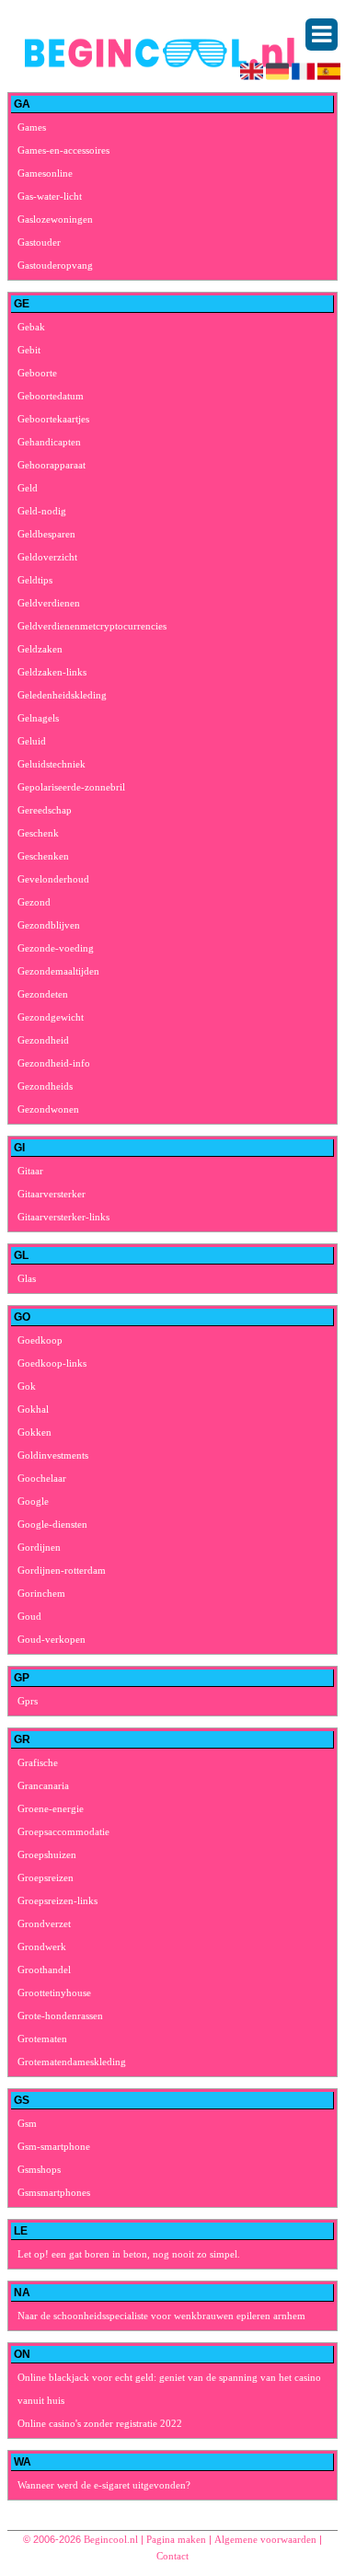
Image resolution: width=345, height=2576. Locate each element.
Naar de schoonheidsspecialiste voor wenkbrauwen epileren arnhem (161, 2316)
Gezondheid (43, 1040)
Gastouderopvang (55, 265)
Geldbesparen (46, 534)
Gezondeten (43, 994)
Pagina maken (176, 2539)
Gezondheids (45, 1086)
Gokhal (33, 1409)
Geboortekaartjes (53, 419)
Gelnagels (38, 718)
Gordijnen (39, 1547)
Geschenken (43, 856)
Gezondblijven (49, 925)
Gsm (27, 2123)
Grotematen (42, 2039)
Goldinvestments (53, 1455)
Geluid (32, 741)
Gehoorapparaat (52, 465)
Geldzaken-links (52, 672)
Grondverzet (44, 1923)
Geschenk (38, 833)
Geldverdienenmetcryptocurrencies (92, 626)
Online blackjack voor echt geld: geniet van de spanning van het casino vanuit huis (169, 2389)
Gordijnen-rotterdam (62, 1570)
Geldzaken (40, 649)
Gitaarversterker (52, 1194)
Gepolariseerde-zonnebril (71, 787)
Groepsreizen (46, 1877)
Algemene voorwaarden (265, 2539)
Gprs (28, 1701)
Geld (28, 488)
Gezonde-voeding (56, 948)
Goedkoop (40, 1340)
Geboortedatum (51, 396)
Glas (27, 1278)
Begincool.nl (111, 2539)
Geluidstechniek (52, 764)
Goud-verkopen (52, 1639)
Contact (172, 2556)
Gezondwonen (48, 1109)
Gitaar (30, 1171)
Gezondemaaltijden (58, 971)
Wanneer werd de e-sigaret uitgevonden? (104, 2485)
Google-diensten (52, 1524)
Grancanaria (43, 1785)
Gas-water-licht (50, 196)
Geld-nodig (42, 511)
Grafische (38, 1762)
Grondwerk (42, 1946)
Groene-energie (51, 1808)
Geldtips (35, 580)
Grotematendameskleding (72, 2062)
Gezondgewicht (51, 1017)
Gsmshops (39, 2169)
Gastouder (39, 242)
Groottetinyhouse (54, 1993)
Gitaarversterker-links (63, 1217)
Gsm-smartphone (54, 2146)
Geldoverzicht (47, 557)
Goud (29, 1616)
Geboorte (37, 373)
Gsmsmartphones (54, 2192)
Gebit (29, 350)
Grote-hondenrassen (60, 2016)
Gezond (34, 902)
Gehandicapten (49, 442)
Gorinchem (41, 1593)
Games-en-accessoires (63, 150)
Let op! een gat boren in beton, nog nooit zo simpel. (129, 2254)
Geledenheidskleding (62, 695)
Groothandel (44, 1970)
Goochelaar (42, 1478)
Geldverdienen (49, 603)
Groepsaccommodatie (63, 1831)
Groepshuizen (47, 1854)
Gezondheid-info (54, 1063)
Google (33, 1501)
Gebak (31, 327)
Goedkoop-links (52, 1363)
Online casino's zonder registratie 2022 (100, 2423)
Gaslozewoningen (55, 219)
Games (32, 127)
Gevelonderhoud (53, 879)
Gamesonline (45, 173)
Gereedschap (45, 810)
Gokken (34, 1432)
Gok (27, 1386)
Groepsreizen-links (57, 1900)
